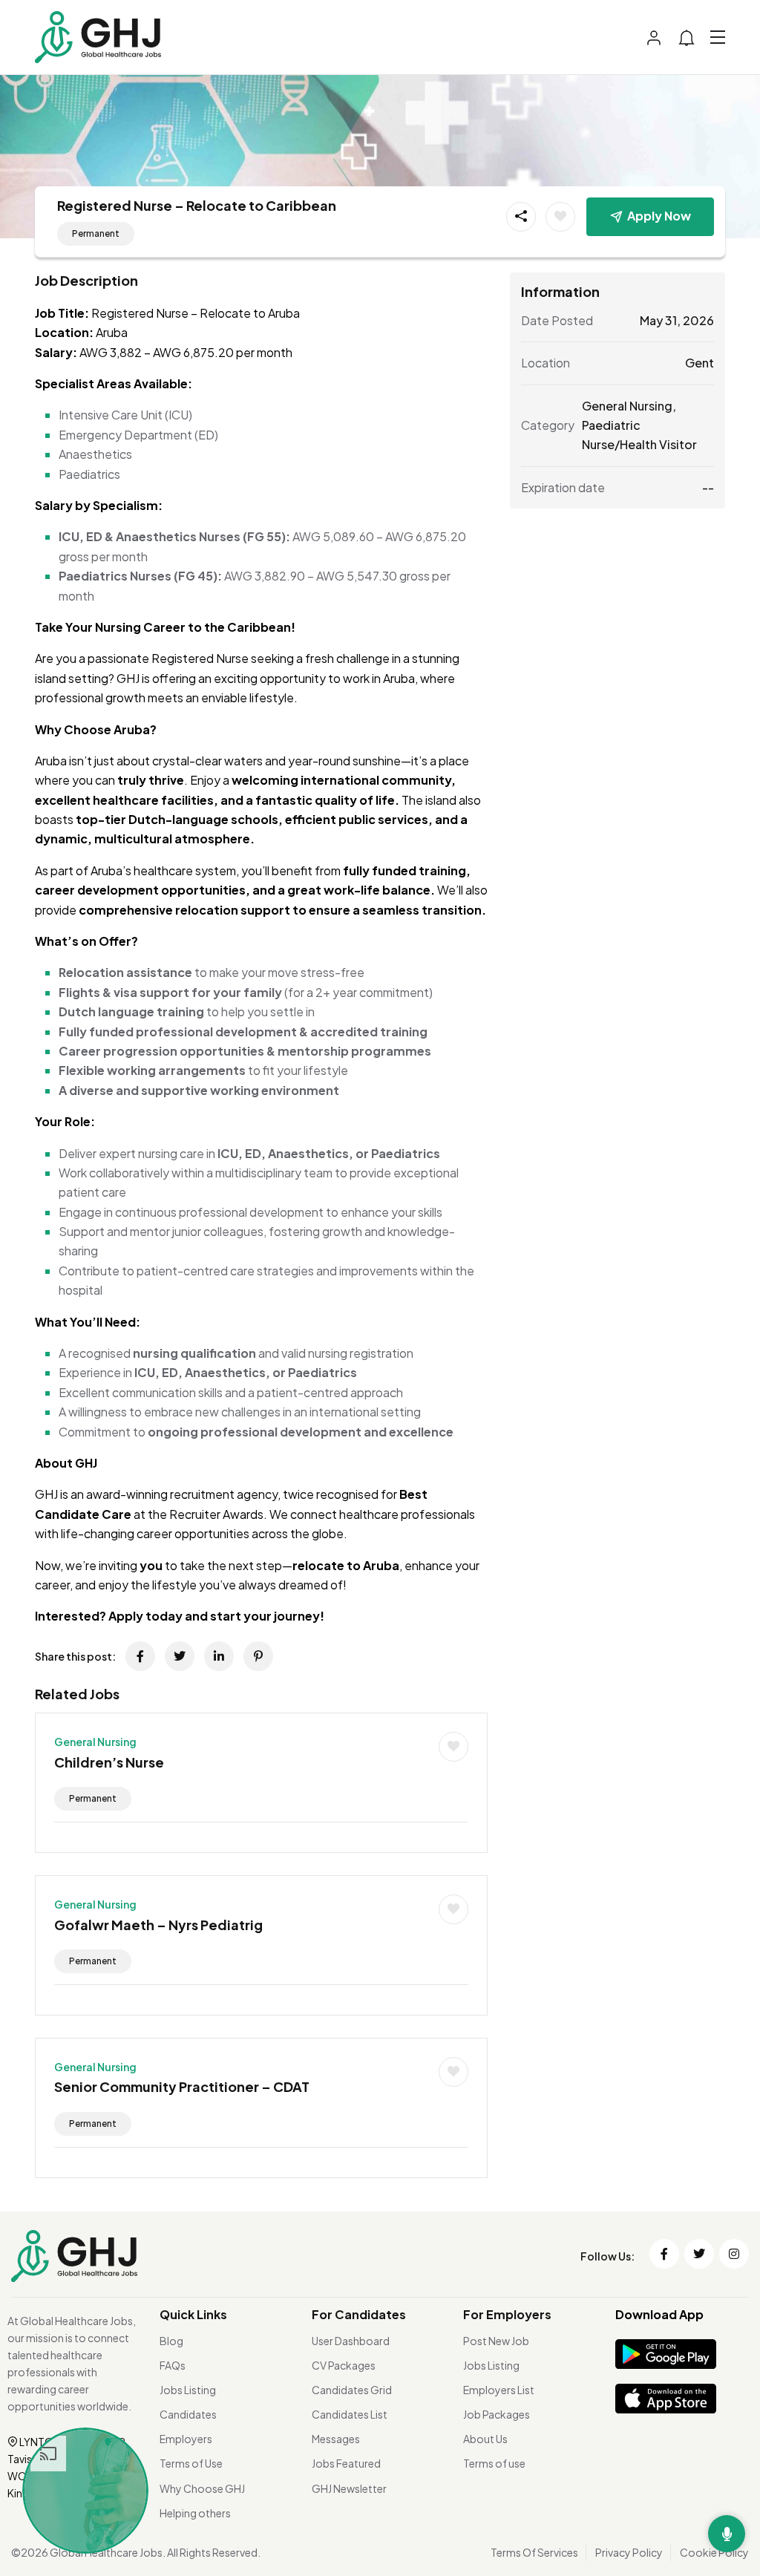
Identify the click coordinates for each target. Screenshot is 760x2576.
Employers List (499, 2390)
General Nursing (95, 1742)
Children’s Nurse (109, 1762)
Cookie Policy (714, 2552)
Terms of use (494, 2463)
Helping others (195, 2513)
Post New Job (496, 2341)
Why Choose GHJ (202, 2488)
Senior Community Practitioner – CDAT (182, 2086)
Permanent (96, 233)
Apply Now (659, 216)
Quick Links (193, 2314)
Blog (171, 2341)
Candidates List (350, 2414)
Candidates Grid (352, 2390)
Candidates (188, 2414)
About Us (485, 2439)
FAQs (173, 2365)
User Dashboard (351, 2341)
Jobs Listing (188, 2390)
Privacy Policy (629, 2552)
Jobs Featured (346, 2463)
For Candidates (359, 2314)
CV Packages (344, 2365)
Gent (700, 363)
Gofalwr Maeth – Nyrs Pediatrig (158, 1925)
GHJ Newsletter (349, 2488)
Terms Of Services (534, 2552)
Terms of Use (191, 2463)
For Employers (507, 2314)
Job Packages (497, 2414)
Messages (336, 2439)
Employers (186, 2439)
